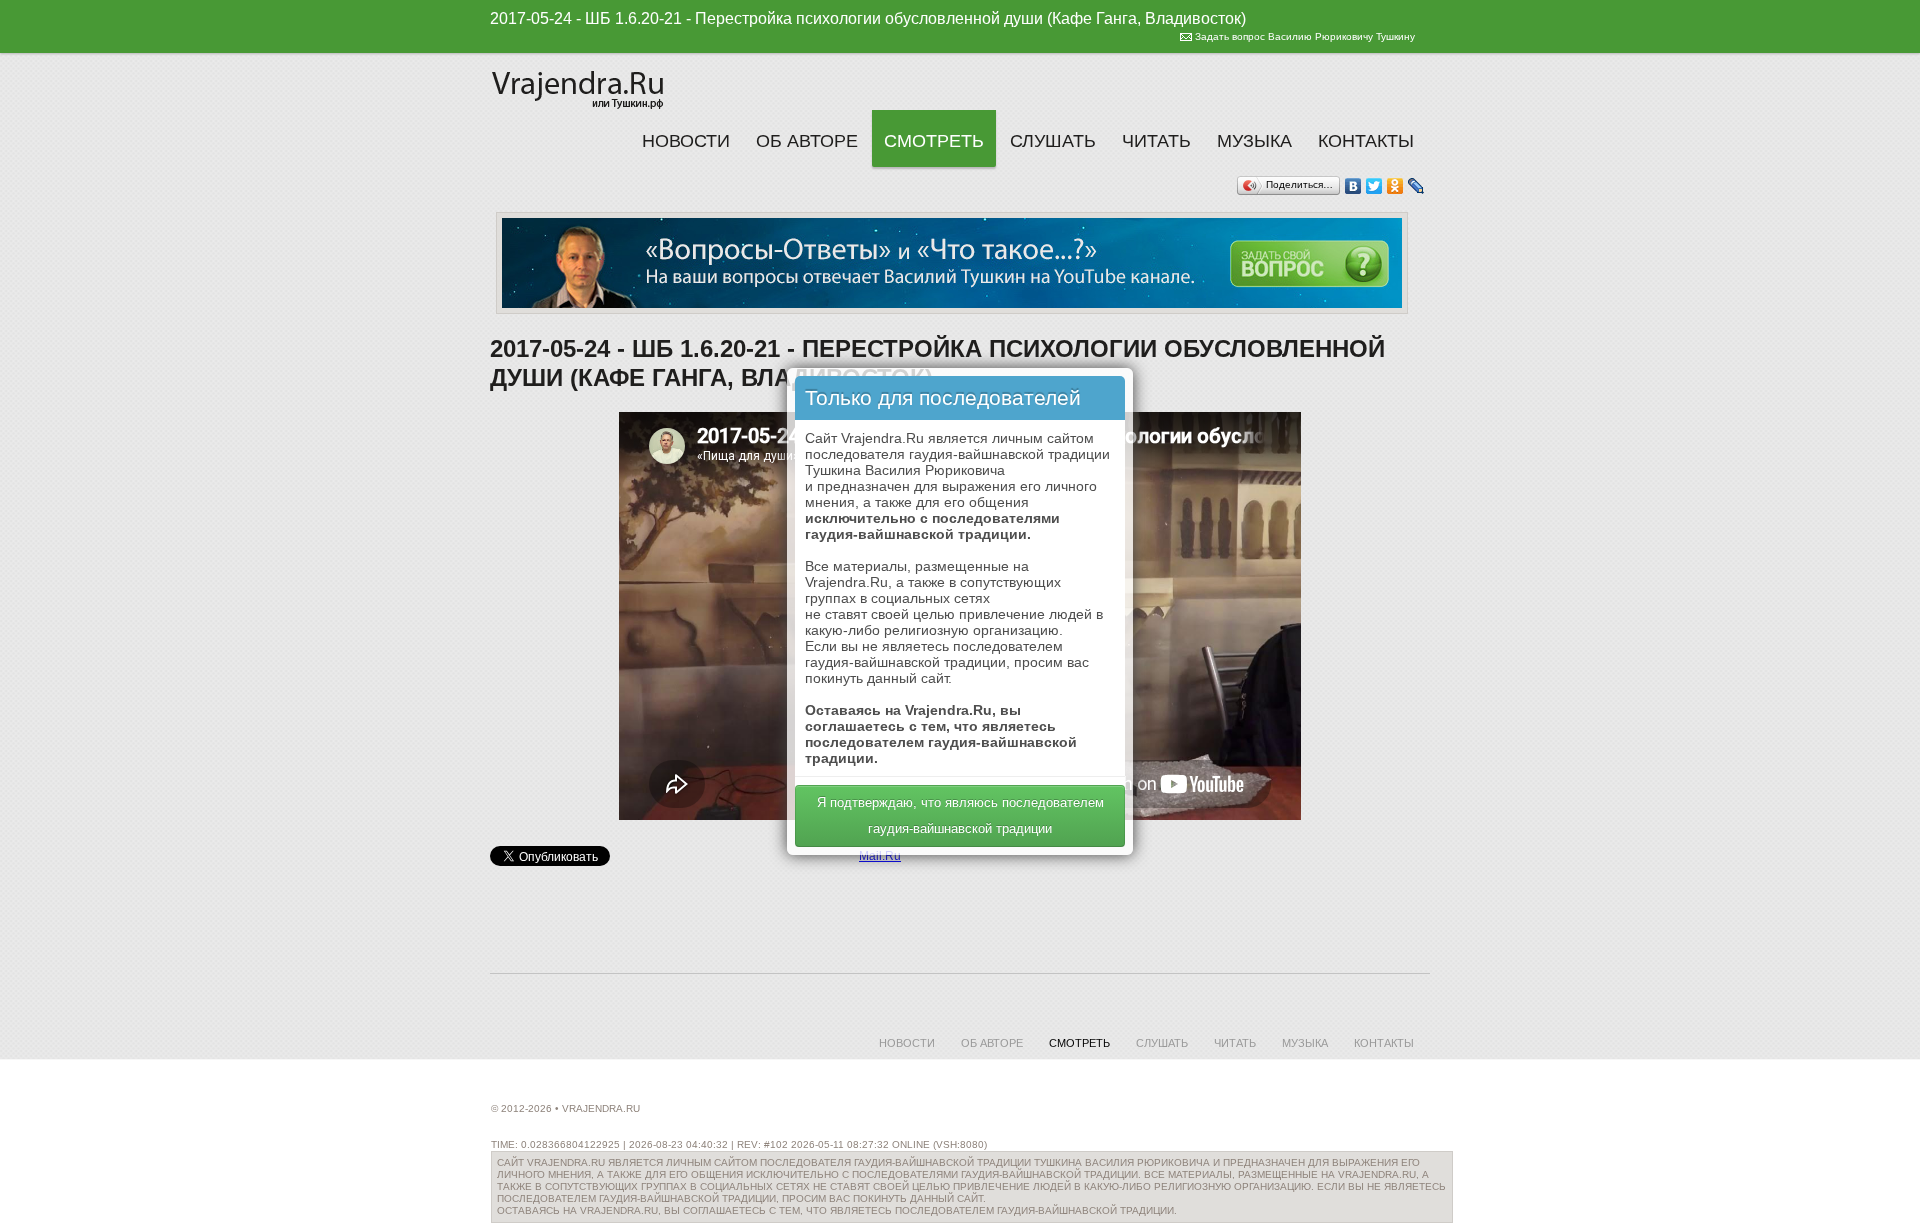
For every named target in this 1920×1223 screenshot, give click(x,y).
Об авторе (807, 141)
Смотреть (934, 141)
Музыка (1254, 141)
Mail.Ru (880, 856)
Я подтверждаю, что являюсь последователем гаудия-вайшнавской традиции (960, 815)
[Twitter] (1374, 186)
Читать (1156, 141)
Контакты (1366, 141)
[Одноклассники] (1395, 186)
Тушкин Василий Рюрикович (580, 86)
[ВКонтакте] (1353, 186)
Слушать (1053, 141)
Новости (686, 141)
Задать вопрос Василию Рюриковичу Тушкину (1305, 36)
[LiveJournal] (1416, 186)
